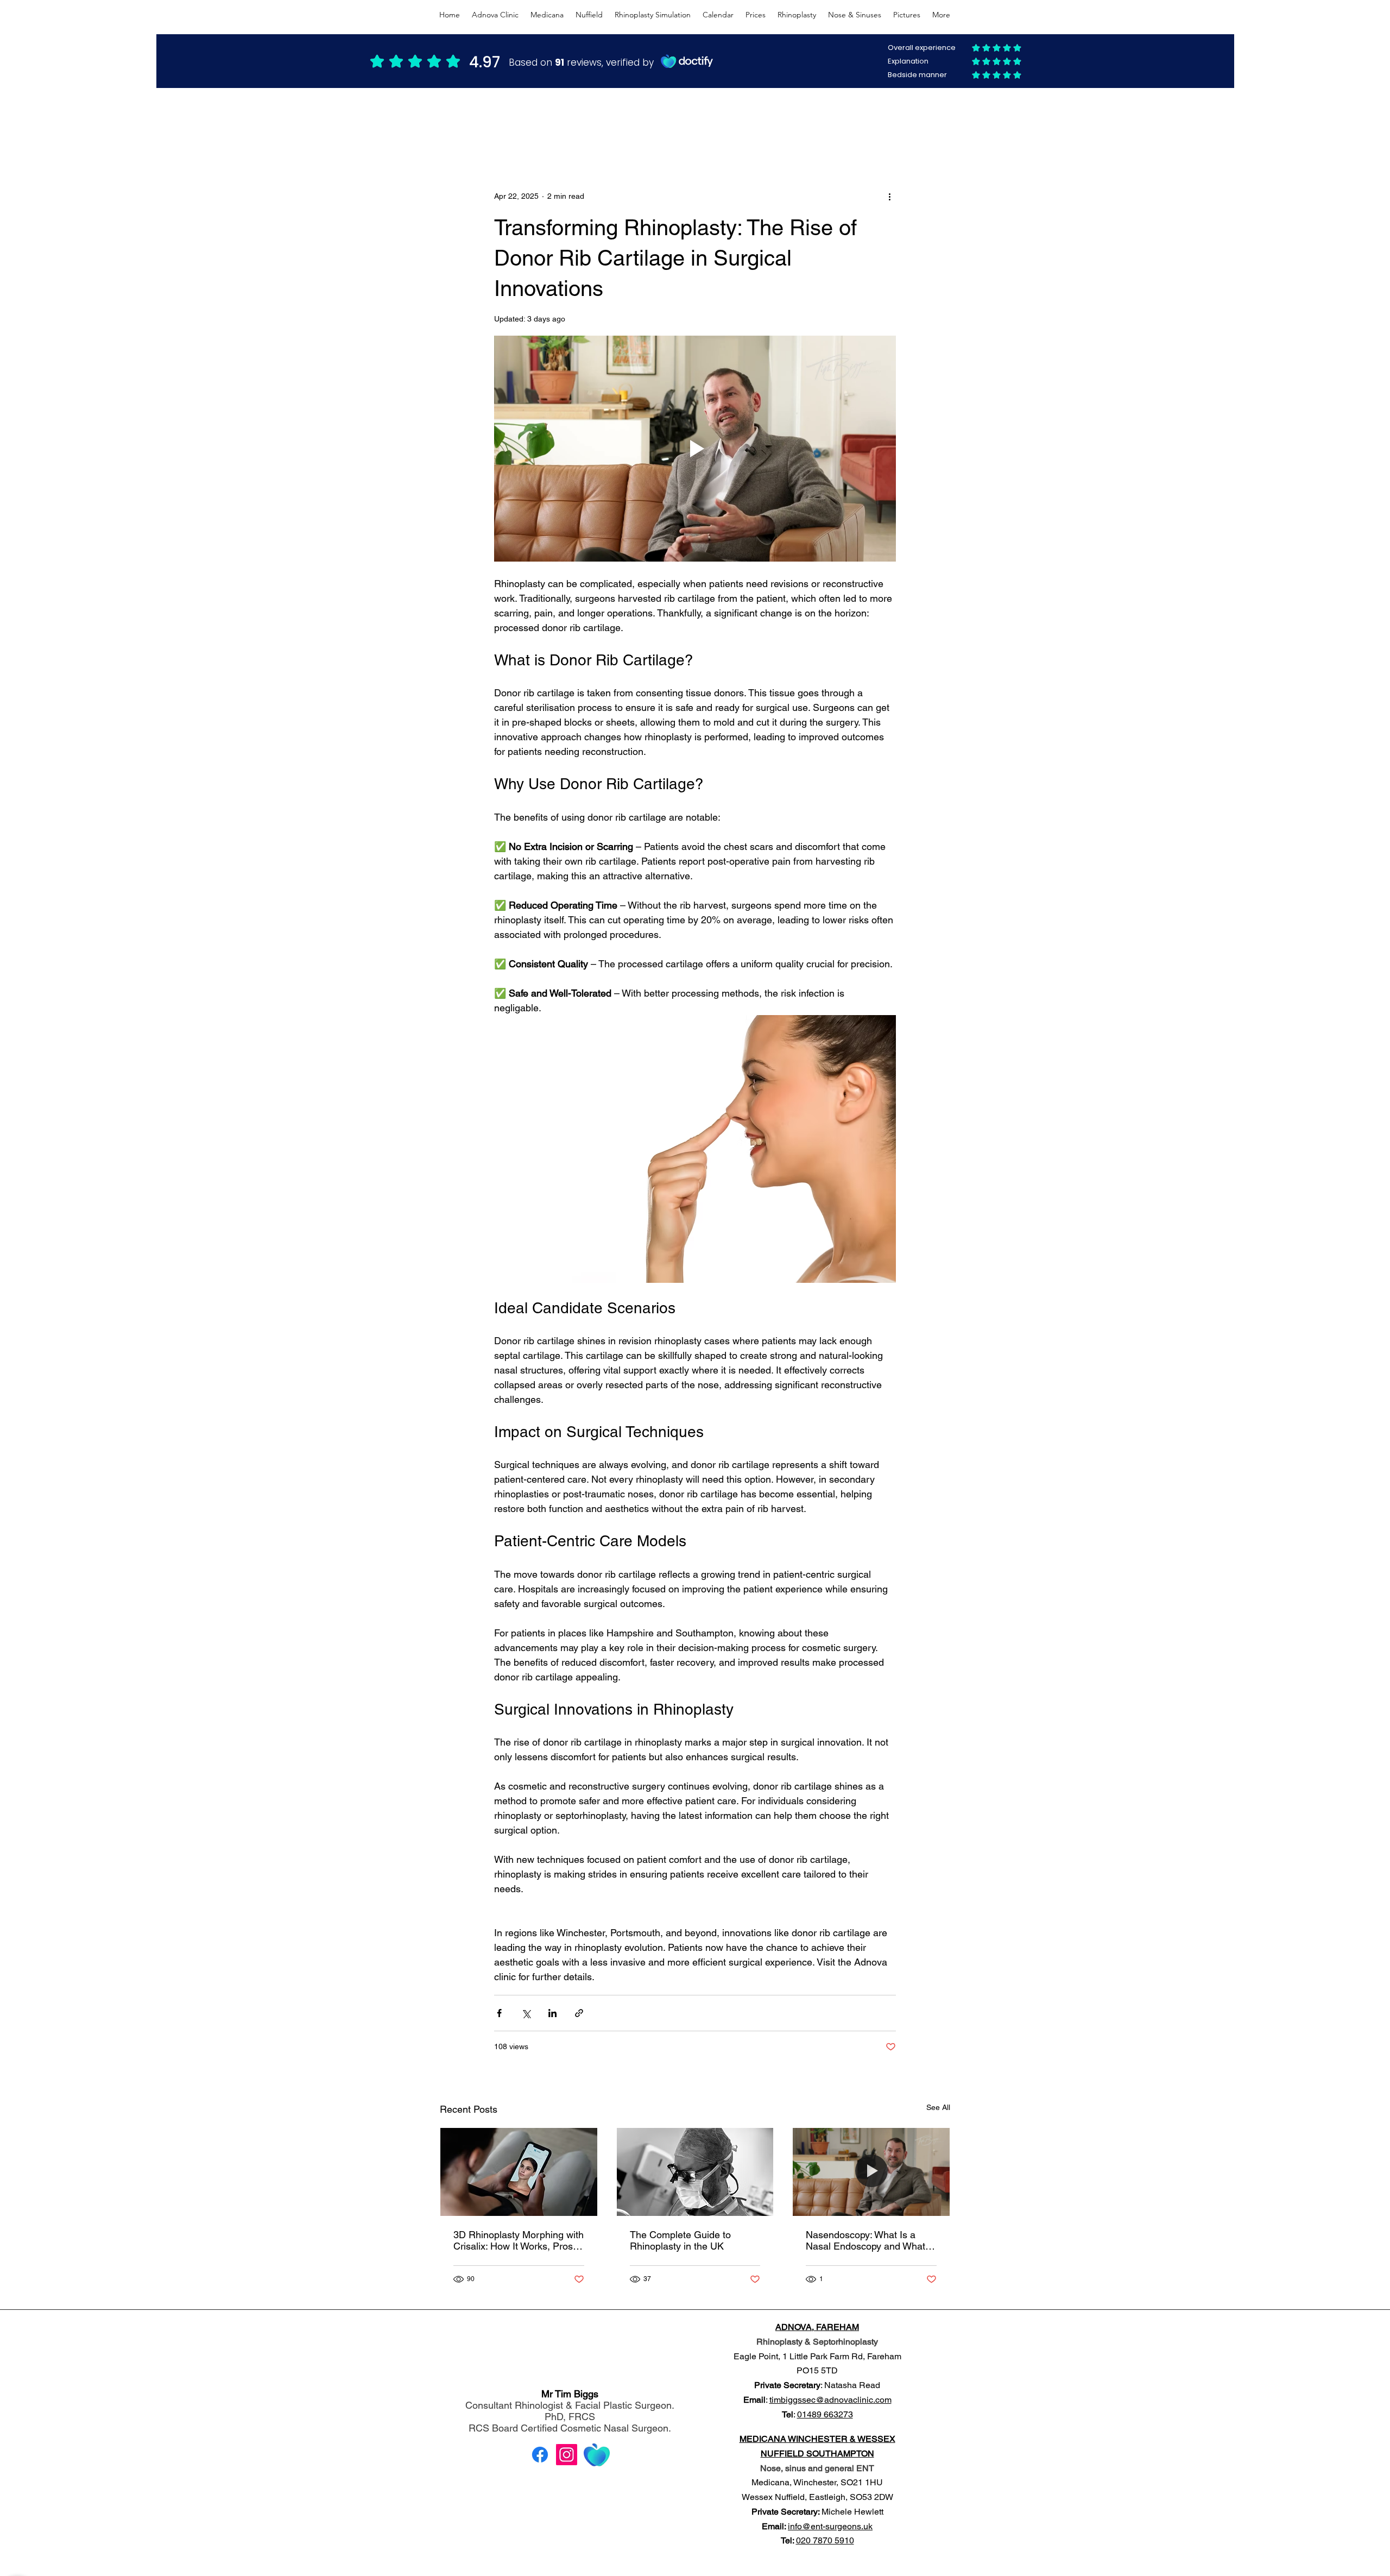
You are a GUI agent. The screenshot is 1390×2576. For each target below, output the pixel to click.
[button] (936, 124)
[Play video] (695, 449)
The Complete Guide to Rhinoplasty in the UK (680, 2240)
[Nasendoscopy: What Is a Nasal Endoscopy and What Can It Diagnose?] (871, 2172)
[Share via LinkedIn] (552, 2013)
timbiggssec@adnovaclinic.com (830, 2400)
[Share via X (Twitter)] (526, 2013)
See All (938, 2107)
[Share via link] (579, 2013)
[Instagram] (567, 2455)
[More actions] (889, 196)
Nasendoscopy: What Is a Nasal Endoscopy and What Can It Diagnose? (865, 2240)
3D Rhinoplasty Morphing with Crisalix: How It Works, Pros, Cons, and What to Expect (519, 2240)
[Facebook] (540, 2455)
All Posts (454, 123)
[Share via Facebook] (499, 2013)
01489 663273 (825, 2414)
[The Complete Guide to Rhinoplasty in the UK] (695, 2172)
